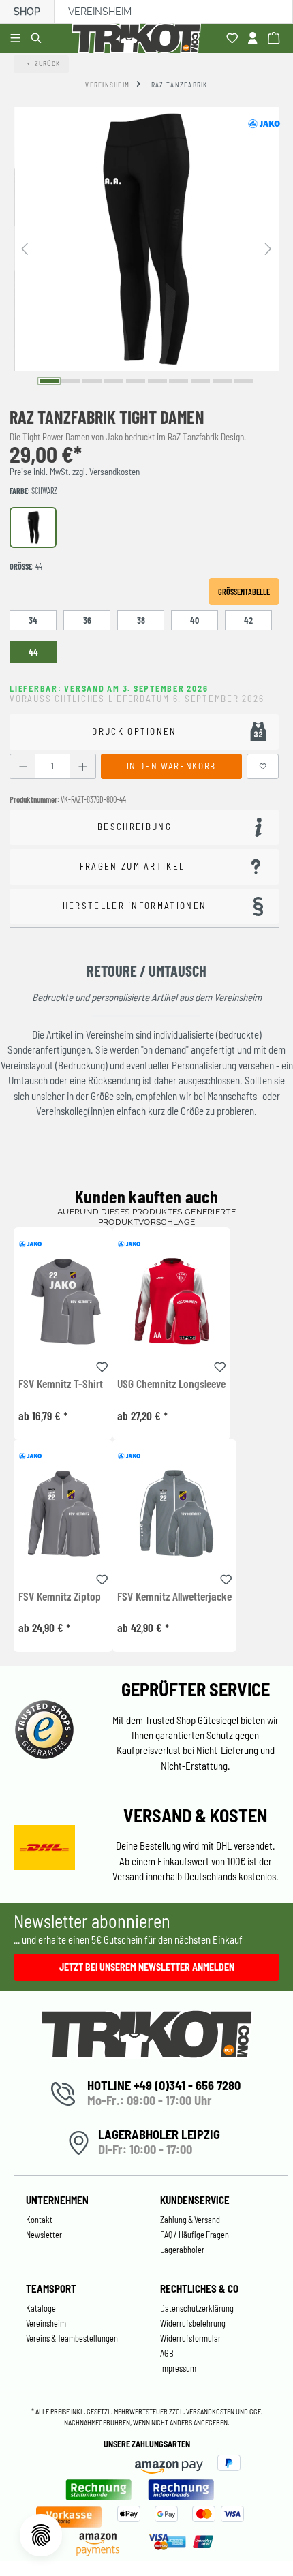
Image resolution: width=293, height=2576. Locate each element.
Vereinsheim (100, 12)
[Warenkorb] (276, 39)
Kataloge (41, 2308)
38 (141, 620)
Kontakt (39, 2220)
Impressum (178, 2368)
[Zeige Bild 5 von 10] (136, 381)
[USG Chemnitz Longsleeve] (171, 1301)
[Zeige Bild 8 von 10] (200, 381)
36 (87, 620)
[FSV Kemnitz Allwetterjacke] (174, 1513)
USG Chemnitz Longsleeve (171, 1384)
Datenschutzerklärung (197, 2308)
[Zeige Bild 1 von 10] (49, 381)
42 (248, 620)
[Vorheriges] (25, 248)
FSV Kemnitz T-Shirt (61, 1384)
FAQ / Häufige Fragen (195, 2235)
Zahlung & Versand (190, 2220)
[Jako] (264, 123)
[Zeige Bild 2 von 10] (71, 381)
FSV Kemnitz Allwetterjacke (174, 1597)
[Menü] (17, 39)
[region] (146, 248)
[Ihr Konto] (255, 39)
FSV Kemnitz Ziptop (60, 1597)
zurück (48, 63)
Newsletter (44, 2235)
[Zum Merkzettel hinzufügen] (263, 766)
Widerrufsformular (190, 2338)
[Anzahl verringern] (23, 766)
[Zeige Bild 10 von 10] (244, 381)
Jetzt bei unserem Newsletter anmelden (147, 1967)
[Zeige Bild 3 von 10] (92, 381)
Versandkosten (211, 2411)
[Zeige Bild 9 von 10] (222, 381)
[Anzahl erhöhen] (83, 766)
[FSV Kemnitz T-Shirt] (63, 1301)
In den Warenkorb (171, 766)
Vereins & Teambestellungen (72, 2338)
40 (195, 620)
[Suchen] (38, 39)
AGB (167, 2353)
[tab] (144, 828)
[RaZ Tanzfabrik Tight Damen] (146, 239)
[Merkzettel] (234, 39)
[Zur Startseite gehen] (139, 39)
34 (33, 620)
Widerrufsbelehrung (193, 2323)
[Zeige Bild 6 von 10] (157, 381)
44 (33, 652)
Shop (27, 12)
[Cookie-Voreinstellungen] (41, 2535)
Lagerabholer (182, 2250)
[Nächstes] (268, 248)
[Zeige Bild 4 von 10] (114, 381)
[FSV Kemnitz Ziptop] (63, 1513)
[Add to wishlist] (102, 1365)
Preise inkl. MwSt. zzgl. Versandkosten (75, 472)
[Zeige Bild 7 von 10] (179, 381)
